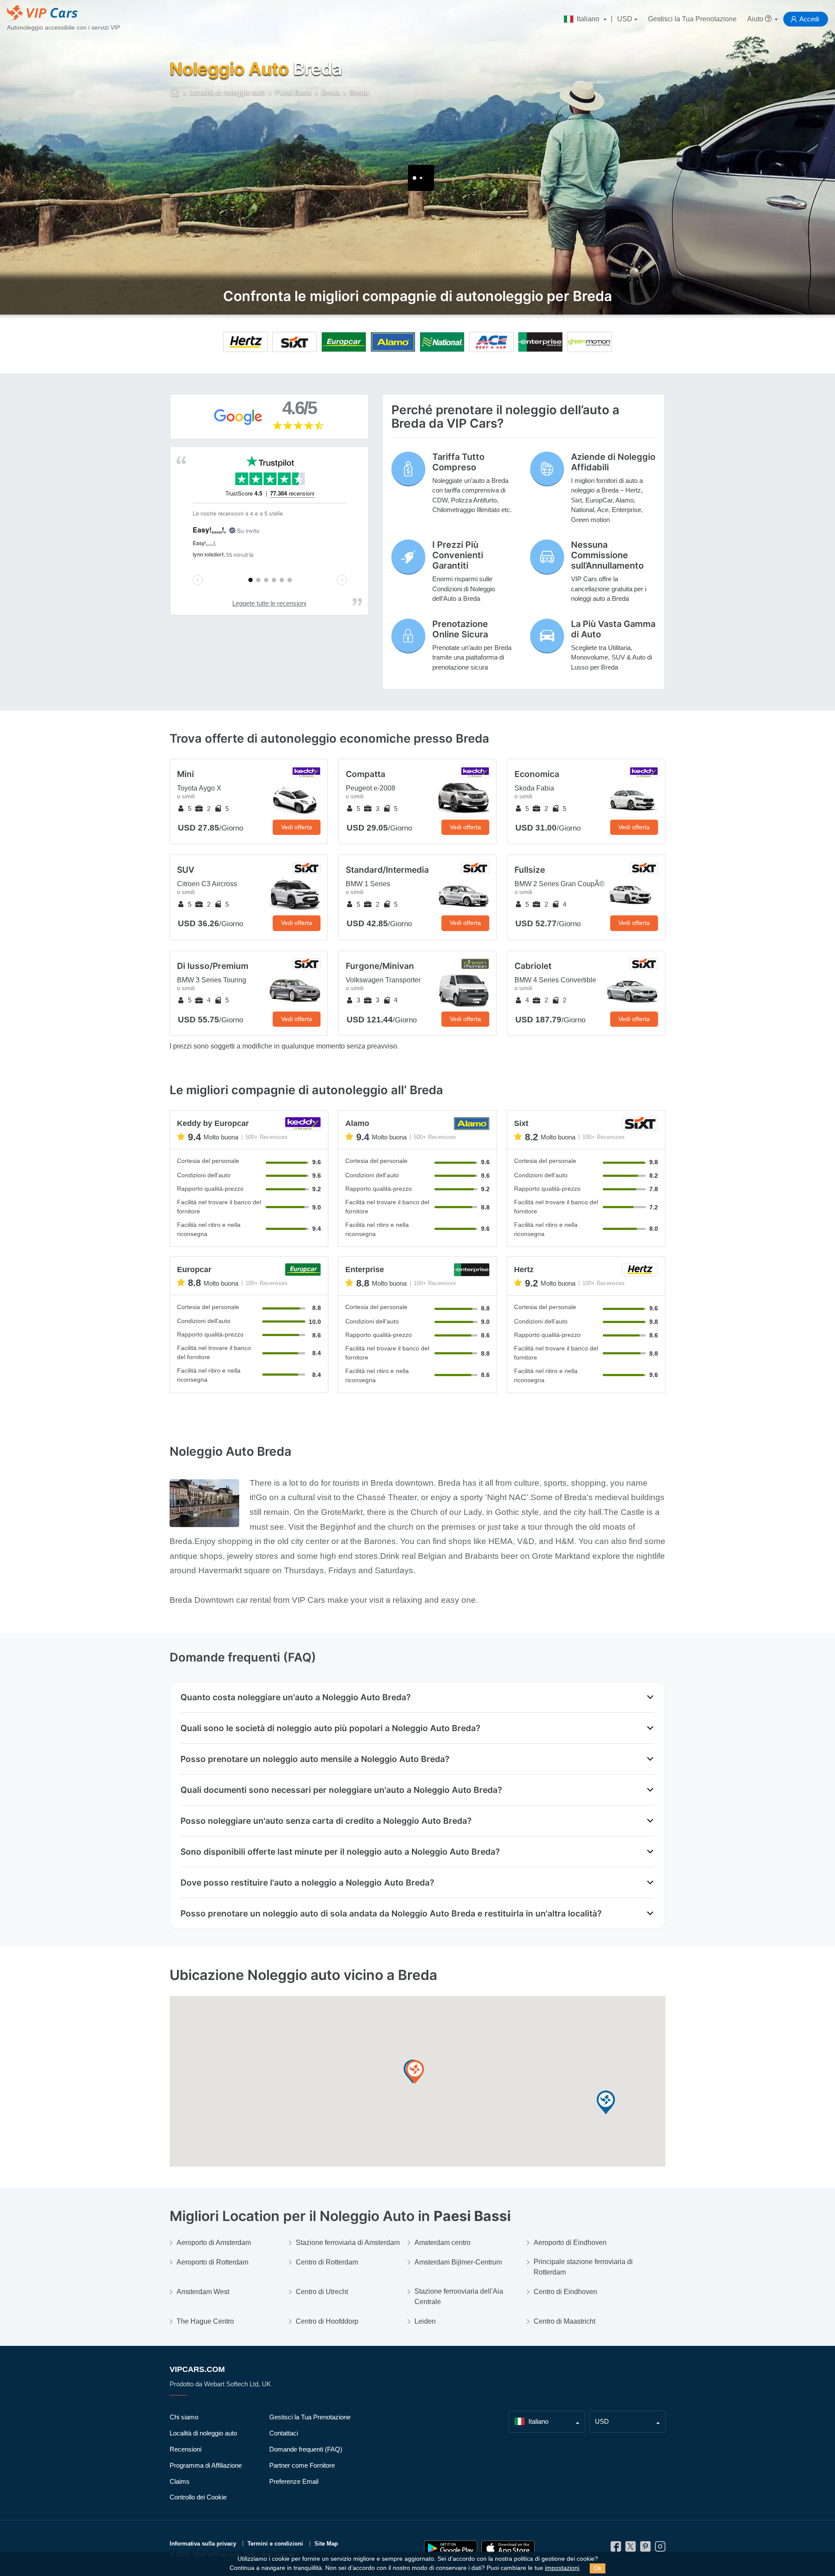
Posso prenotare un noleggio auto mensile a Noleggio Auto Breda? (315, 1759)
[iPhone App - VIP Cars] (508, 2548)
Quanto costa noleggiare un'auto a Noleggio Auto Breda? (296, 1697)
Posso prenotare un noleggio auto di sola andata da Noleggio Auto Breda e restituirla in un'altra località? (391, 1913)
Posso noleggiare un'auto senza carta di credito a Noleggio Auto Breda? (326, 1821)
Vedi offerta (297, 827)
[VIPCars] (175, 93)
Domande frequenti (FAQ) (306, 2449)
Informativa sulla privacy (203, 2544)
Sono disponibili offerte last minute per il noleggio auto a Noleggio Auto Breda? (340, 1852)
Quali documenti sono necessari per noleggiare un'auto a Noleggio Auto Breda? (341, 1790)
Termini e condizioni (275, 2544)
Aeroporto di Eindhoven (570, 2243)
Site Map (326, 2544)
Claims (180, 2481)
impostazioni (562, 2568)
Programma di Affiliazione (206, 2465)
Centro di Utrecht (322, 2292)
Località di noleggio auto (203, 2433)
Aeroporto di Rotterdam (212, 2262)
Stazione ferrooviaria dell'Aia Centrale (459, 2296)
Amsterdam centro (443, 2243)
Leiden (425, 2321)
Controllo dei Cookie (198, 2497)
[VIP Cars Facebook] (616, 2549)
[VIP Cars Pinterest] (645, 2549)
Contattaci (284, 2433)
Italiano (588, 19)
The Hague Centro (205, 2321)
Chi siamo (184, 2417)
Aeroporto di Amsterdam (214, 2243)
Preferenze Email (294, 2481)
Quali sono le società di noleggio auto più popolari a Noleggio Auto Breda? (330, 1728)
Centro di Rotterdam (327, 2262)
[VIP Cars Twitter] (631, 2549)
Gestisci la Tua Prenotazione (692, 19)
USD (625, 19)
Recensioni (185, 2449)
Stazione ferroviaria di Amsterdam (348, 2243)
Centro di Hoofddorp (327, 2321)
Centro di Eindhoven (565, 2292)
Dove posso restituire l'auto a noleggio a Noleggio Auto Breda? (307, 1883)
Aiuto (756, 19)
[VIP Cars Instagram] (660, 2549)
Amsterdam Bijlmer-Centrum (458, 2262)
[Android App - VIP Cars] (451, 2548)
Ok (598, 2568)
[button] (415, 2072)
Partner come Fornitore (302, 2465)
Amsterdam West (203, 2292)
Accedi (809, 19)
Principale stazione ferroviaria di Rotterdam (583, 2267)
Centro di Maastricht (564, 2321)
